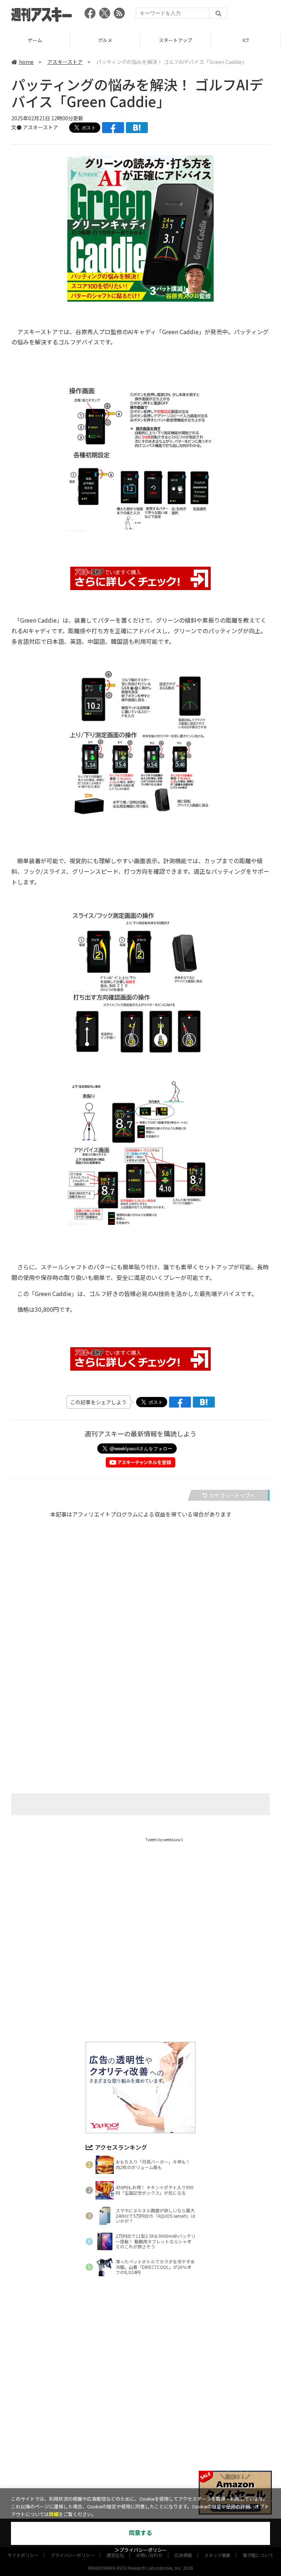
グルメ (35, 40)
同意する (140, 2533)
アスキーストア (246, 40)
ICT (176, 40)
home (26, 62)
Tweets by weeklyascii (164, 1840)
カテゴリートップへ (232, 1495)
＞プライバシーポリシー (141, 2550)
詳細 (54, 2514)
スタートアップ (105, 40)
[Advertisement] (140, 1628)
